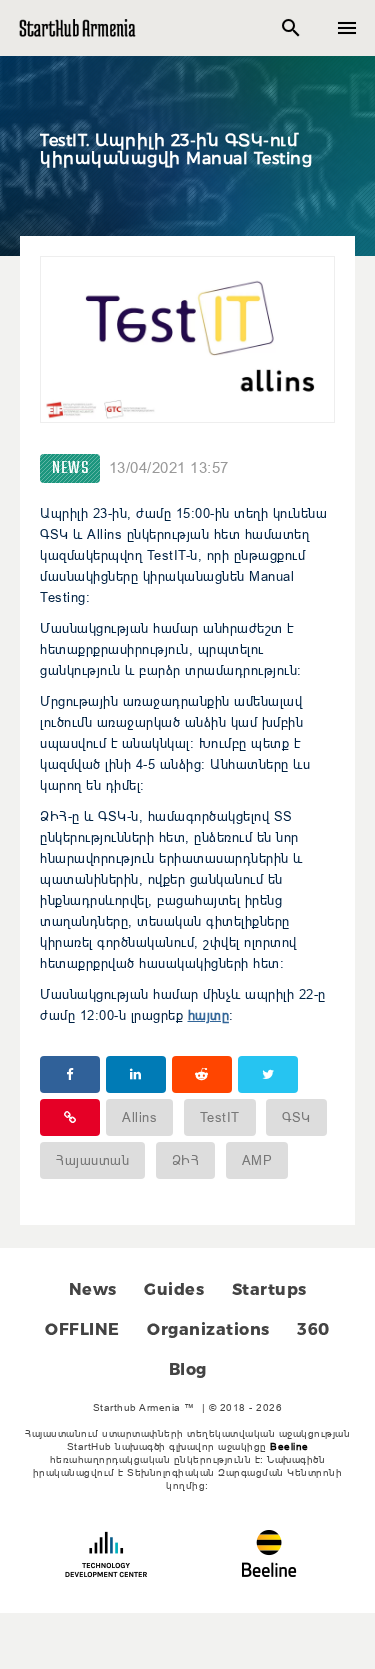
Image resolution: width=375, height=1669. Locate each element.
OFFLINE (82, 1329)
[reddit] (202, 1074)
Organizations (208, 1329)
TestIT (220, 1117)
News (70, 468)
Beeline (289, 1446)
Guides (174, 1289)
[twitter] (268, 1074)
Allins (139, 1117)
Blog (188, 1369)
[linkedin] (136, 1074)
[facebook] (70, 1074)
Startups (269, 1289)
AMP (257, 1160)
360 (313, 1329)
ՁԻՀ (186, 1160)
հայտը (209, 1015)
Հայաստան (92, 1160)
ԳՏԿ (296, 1117)
